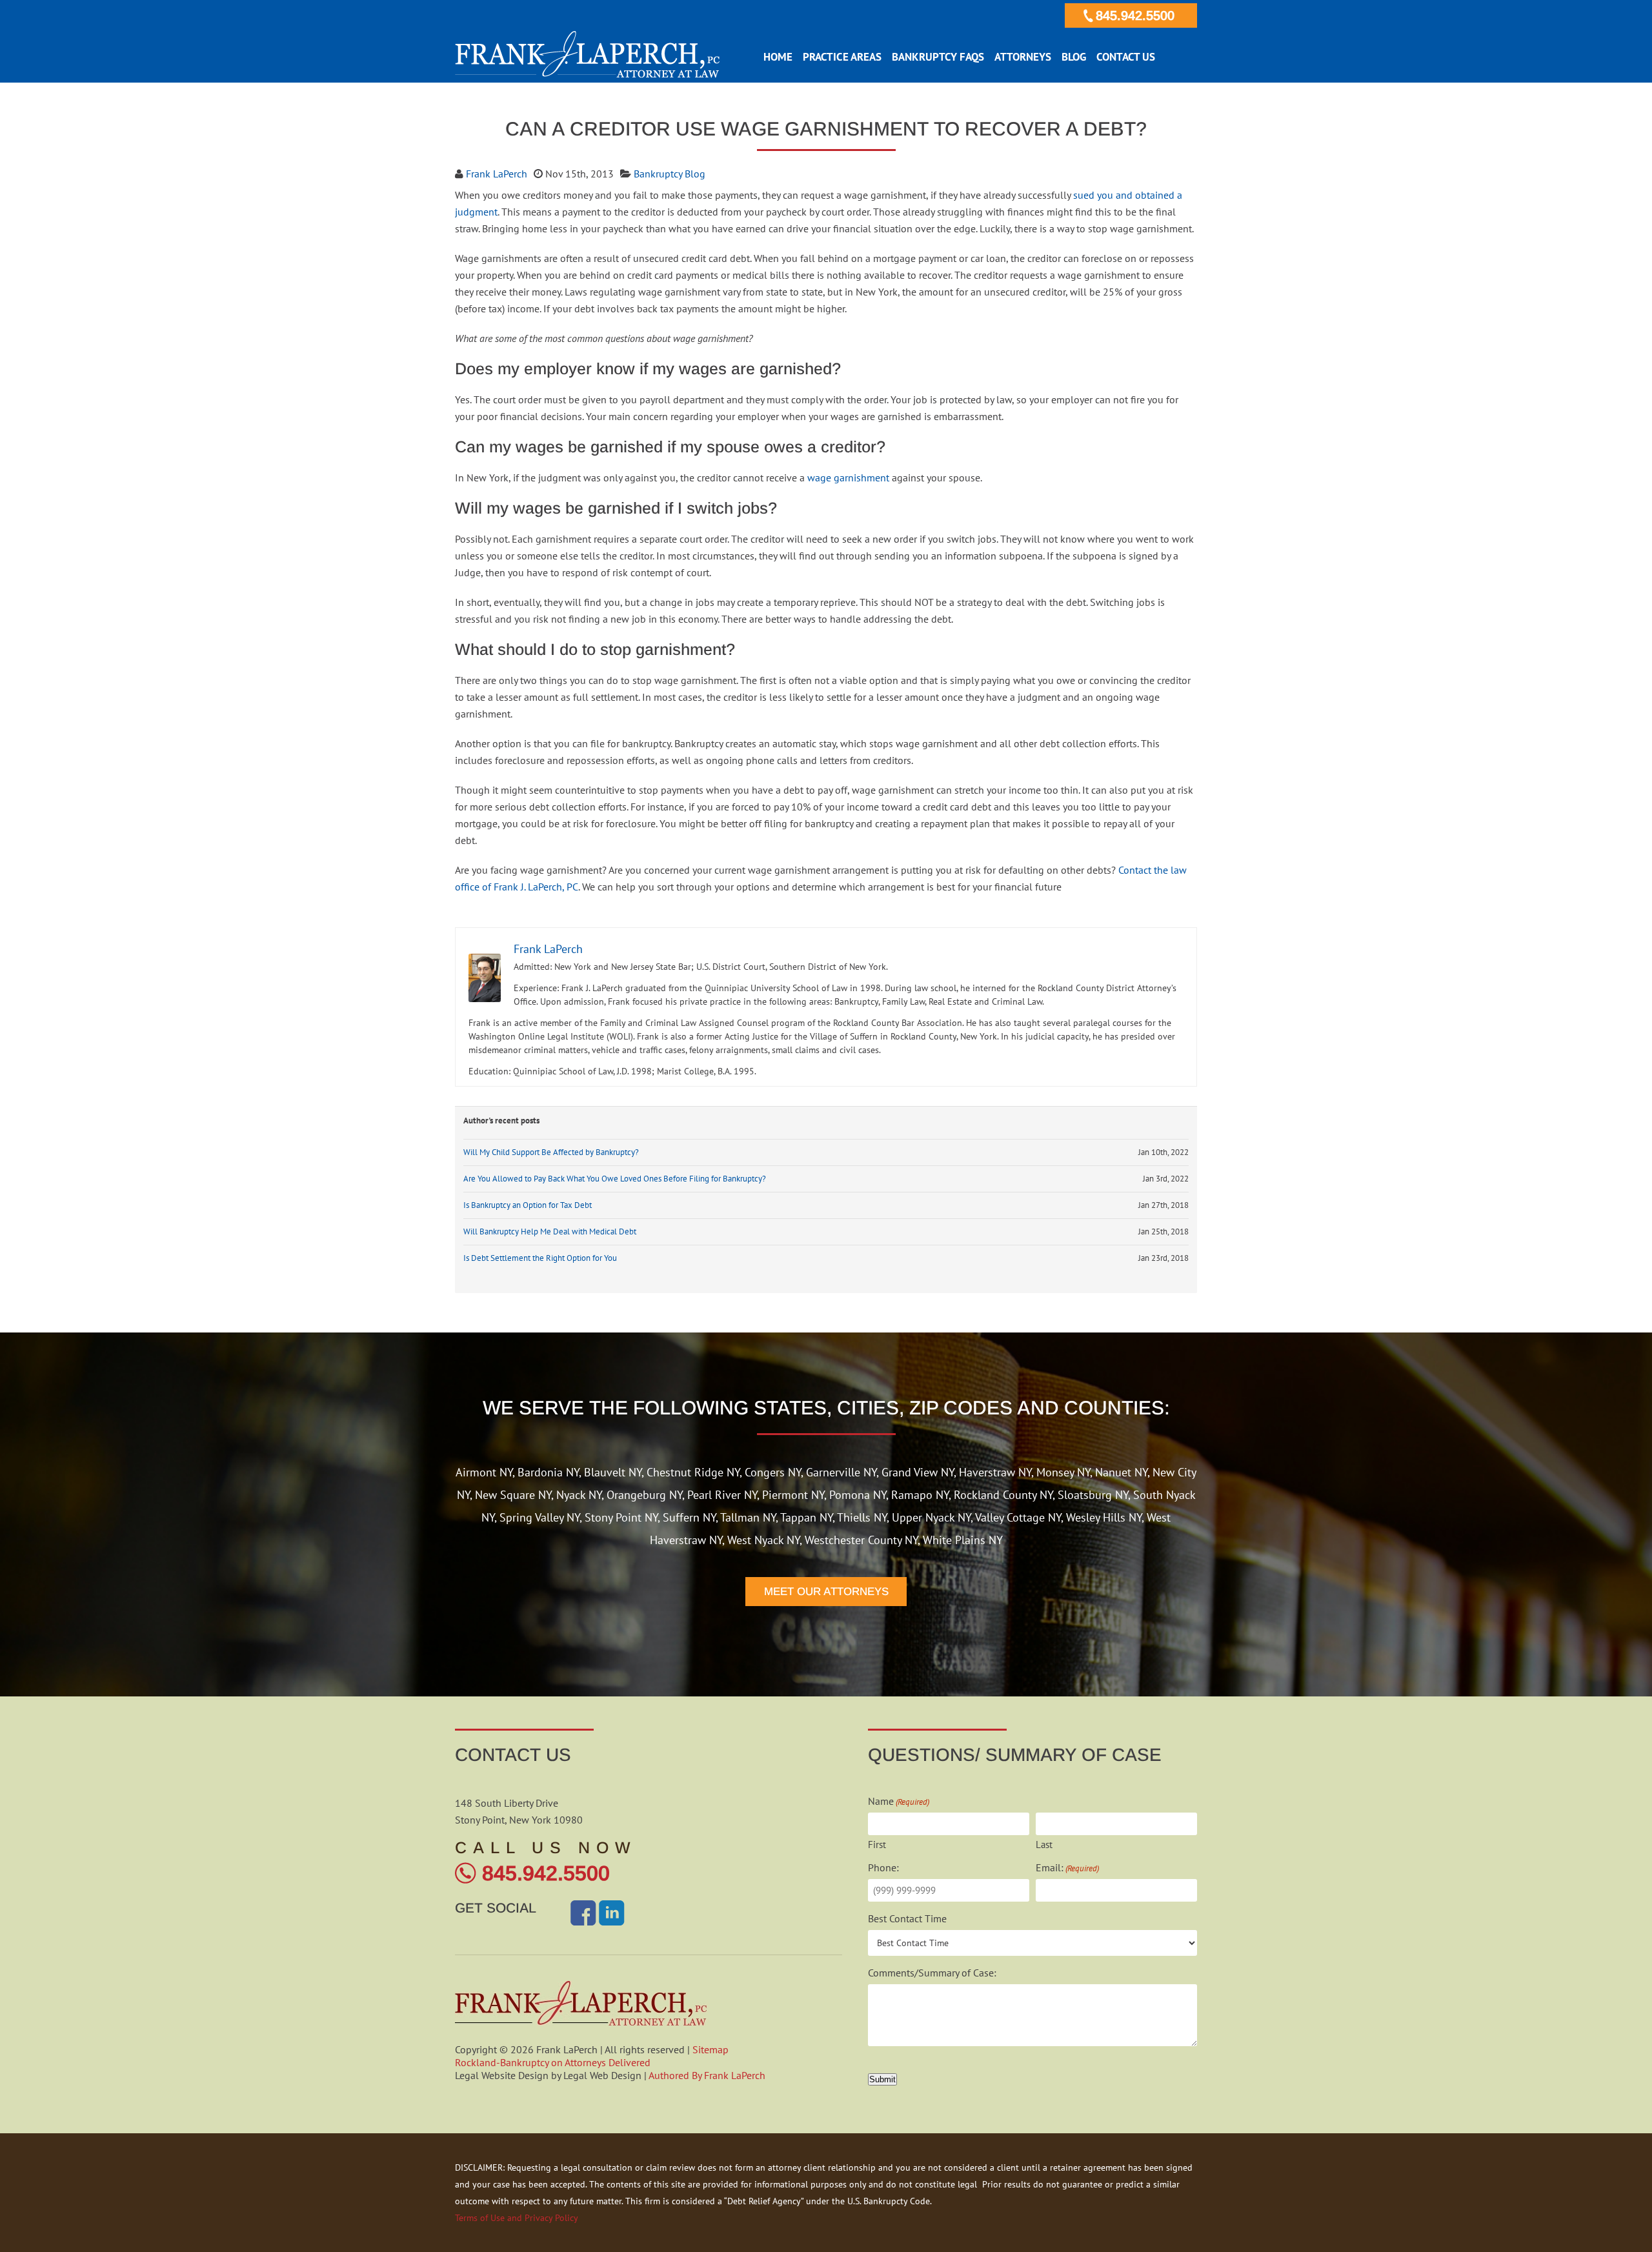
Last (1044, 1845)
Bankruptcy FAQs (938, 57)
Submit (882, 2079)
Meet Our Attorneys (826, 1592)
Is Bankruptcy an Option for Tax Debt (528, 1205)
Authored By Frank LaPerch (707, 2075)
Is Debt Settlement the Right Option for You (540, 1258)
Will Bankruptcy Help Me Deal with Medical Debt (550, 1232)
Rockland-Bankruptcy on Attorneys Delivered (553, 2062)
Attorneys (1023, 57)
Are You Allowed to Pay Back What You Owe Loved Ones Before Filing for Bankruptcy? (615, 1179)
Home (778, 57)
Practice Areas (842, 57)
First (877, 1845)
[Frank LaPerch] (587, 74)
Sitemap (710, 2049)
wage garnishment (848, 478)
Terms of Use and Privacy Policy (517, 2218)
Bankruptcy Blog (670, 174)
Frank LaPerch (497, 174)
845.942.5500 (1135, 15)
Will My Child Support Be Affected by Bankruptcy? (551, 1152)
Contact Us (1126, 57)
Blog (1074, 57)
